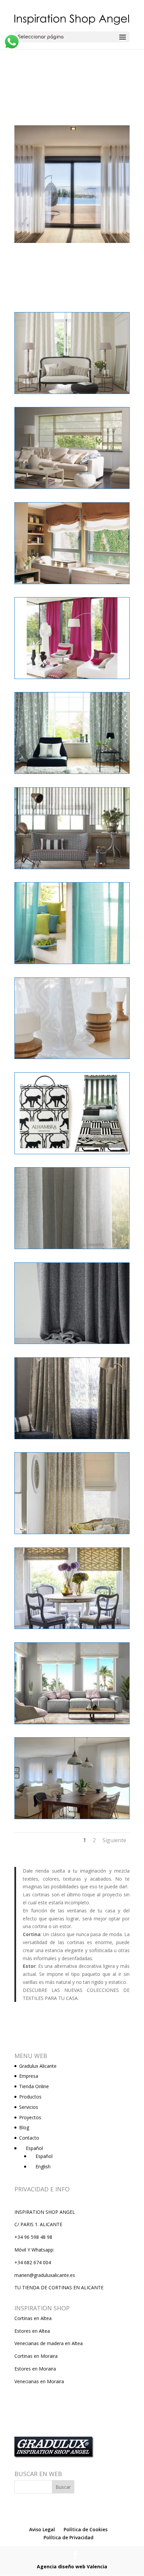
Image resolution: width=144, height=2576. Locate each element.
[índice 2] (72, 1819)
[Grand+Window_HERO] (72, 1439)
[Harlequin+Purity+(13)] (72, 1534)
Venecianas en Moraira (39, 2381)
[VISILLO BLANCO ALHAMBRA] (72, 1058)
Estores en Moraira (35, 2369)
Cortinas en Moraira (36, 2356)
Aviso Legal (42, 2529)
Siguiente (114, 1840)
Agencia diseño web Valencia (72, 2566)
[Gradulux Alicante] (72, 869)
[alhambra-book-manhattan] (72, 1154)
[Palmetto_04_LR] (72, 1629)
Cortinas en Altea (33, 2318)
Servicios (29, 2107)
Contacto (29, 2138)
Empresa (29, 2076)
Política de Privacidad (68, 2537)
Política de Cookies (86, 2529)
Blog (24, 2127)
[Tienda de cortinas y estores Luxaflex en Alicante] (72, 393)
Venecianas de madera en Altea (49, 2343)
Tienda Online (34, 2086)
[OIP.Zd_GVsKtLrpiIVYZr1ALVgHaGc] (72, 1724)
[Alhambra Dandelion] (72, 1249)
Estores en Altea (32, 2331)
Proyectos (30, 2117)
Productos (30, 2097)
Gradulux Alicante (38, 2066)
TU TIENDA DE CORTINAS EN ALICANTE (59, 2287)
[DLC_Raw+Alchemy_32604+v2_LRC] (72, 1343)
